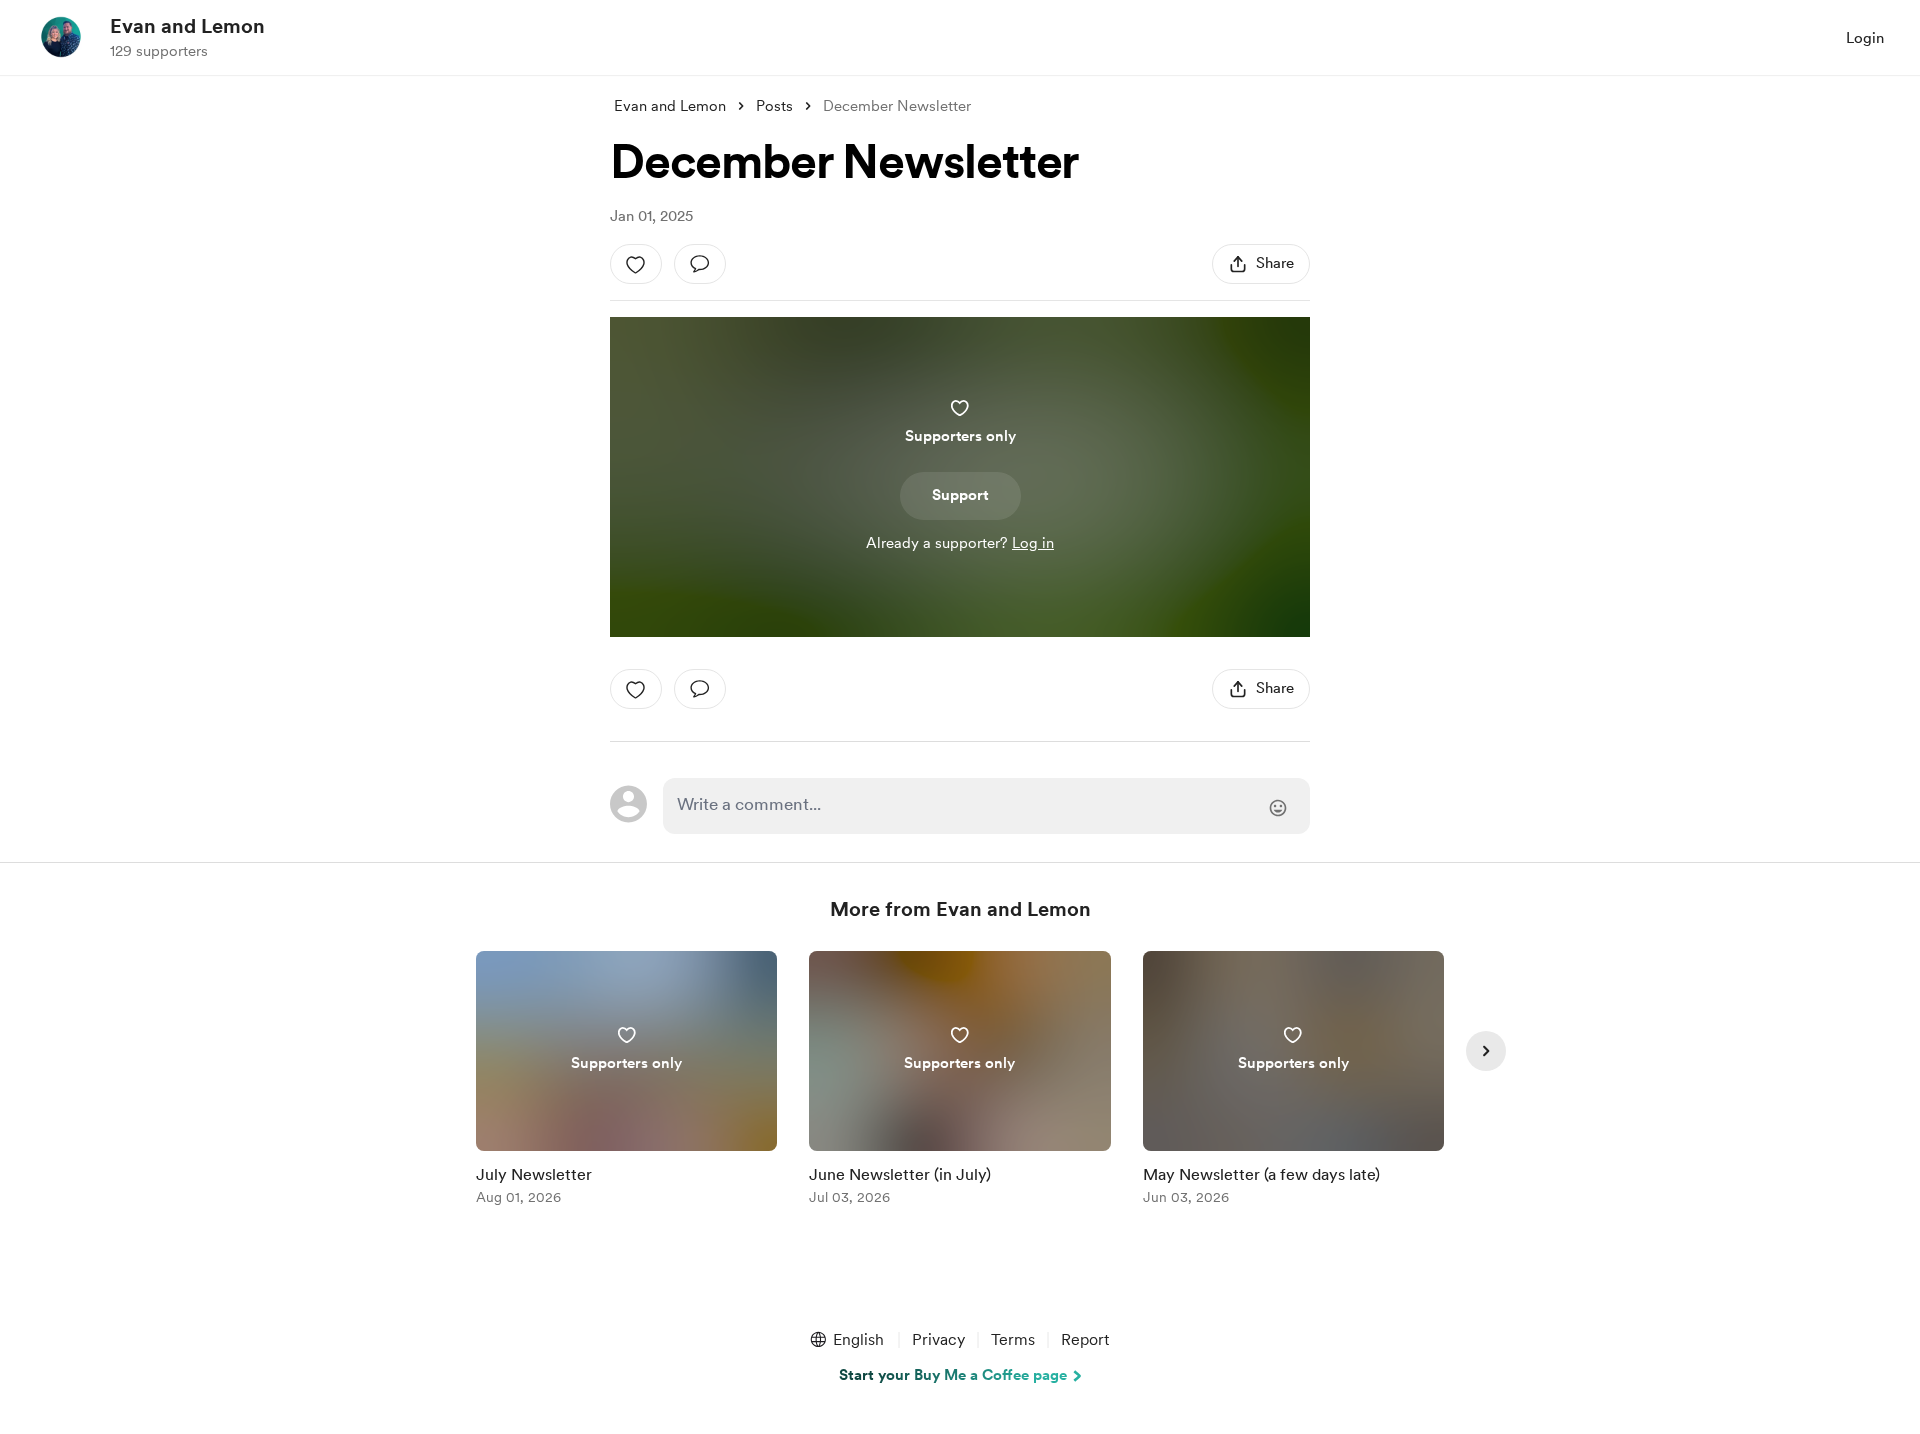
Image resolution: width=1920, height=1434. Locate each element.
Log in (1033, 543)
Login (1865, 38)
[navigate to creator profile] (61, 37)
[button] (846, 1340)
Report (1085, 1339)
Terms (1013, 1339)
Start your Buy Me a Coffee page (953, 1375)
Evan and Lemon (187, 26)
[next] (1486, 1051)
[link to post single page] (626, 1081)
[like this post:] (636, 264)
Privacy (938, 1339)
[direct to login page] (986, 806)
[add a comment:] (700, 264)
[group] (626, 1081)
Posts (774, 106)
